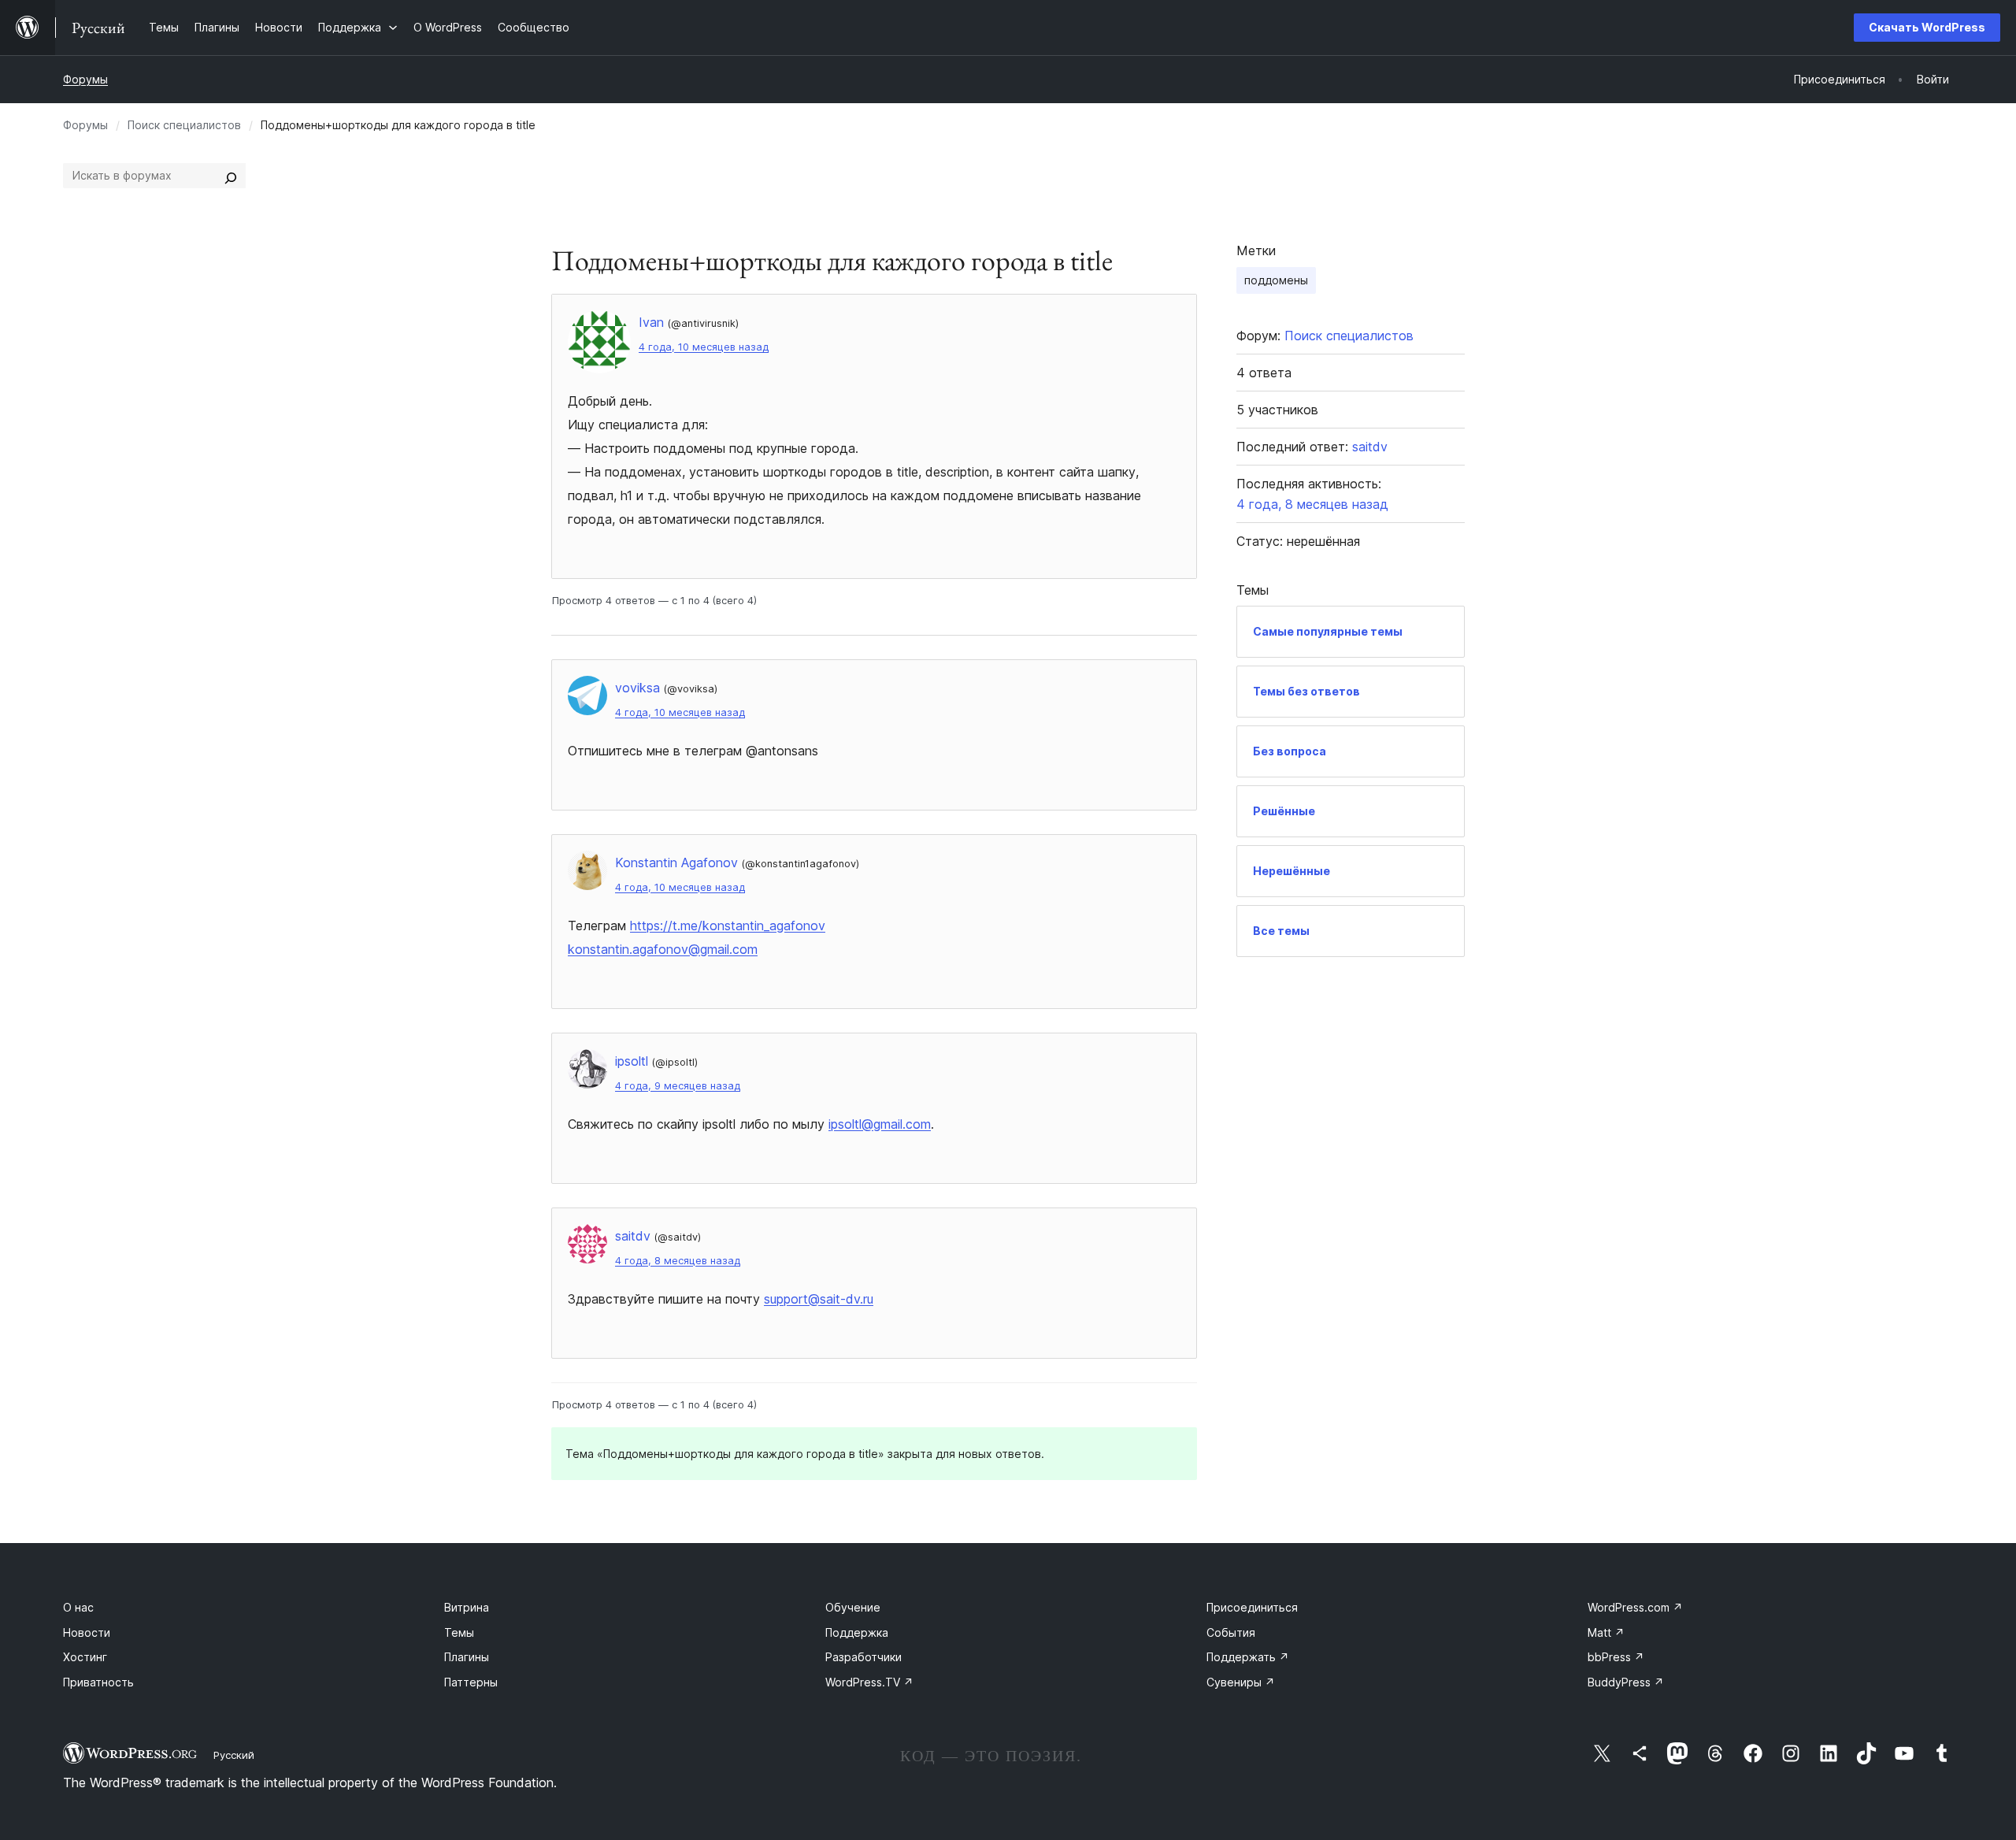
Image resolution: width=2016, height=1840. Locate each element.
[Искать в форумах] (231, 176)
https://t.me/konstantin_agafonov (728, 926)
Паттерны (471, 1682)
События (1231, 1632)
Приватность (98, 1682)
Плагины (467, 1657)
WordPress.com (1635, 1607)
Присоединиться (1252, 1607)
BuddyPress (1626, 1682)
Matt (1606, 1632)
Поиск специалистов (184, 125)
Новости (87, 1632)
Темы (459, 1632)
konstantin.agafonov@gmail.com (663, 949)
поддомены (1276, 280)
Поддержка (857, 1632)
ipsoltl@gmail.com (880, 1124)
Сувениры (1241, 1682)
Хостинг (85, 1657)
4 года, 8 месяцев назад (678, 1261)
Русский (234, 1755)
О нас (78, 1607)
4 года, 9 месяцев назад (678, 1086)
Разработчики (863, 1657)
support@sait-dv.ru (819, 1299)
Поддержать (1248, 1657)
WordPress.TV (869, 1682)
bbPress (1616, 1657)
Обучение (853, 1607)
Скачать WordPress (1927, 27)
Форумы (85, 79)
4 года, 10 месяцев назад (704, 347)
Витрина (467, 1607)
